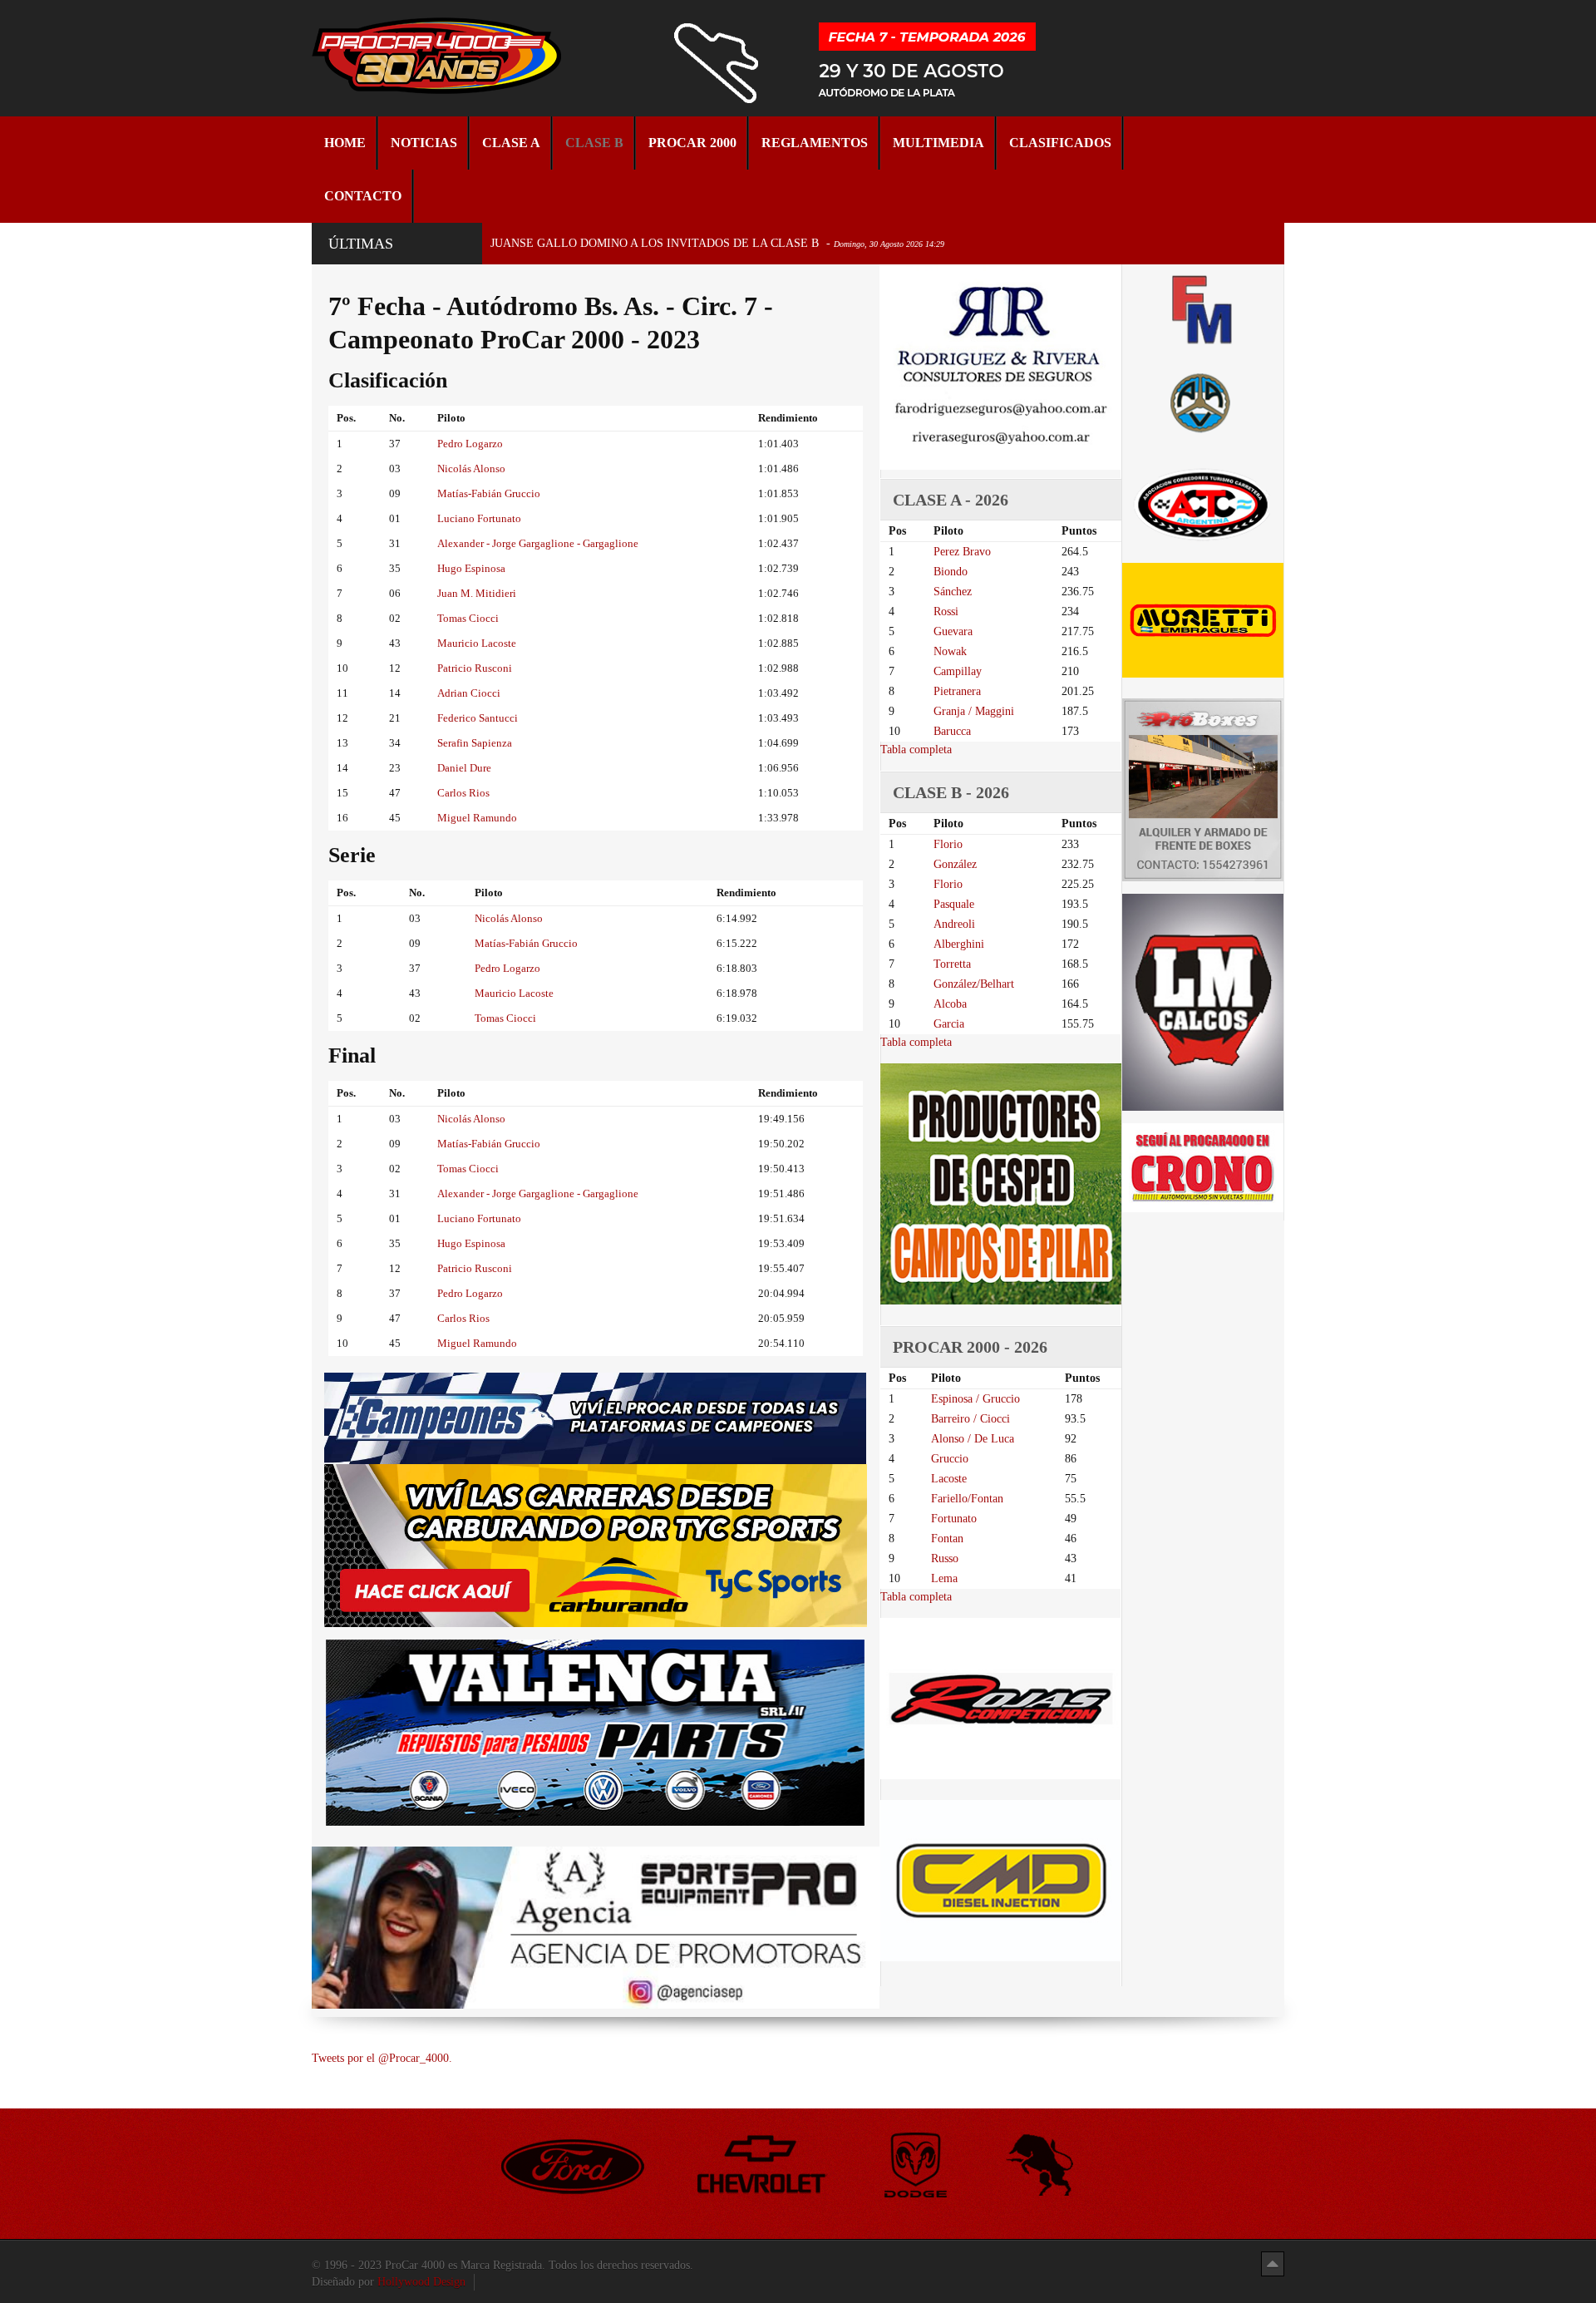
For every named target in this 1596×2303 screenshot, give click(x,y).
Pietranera (957, 691)
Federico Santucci (478, 718)
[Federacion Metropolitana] (1203, 309)
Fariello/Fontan (967, 1499)
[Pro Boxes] (1203, 789)
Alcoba (950, 1004)
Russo (945, 1558)
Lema (944, 1578)
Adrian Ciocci (469, 693)
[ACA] (1203, 400)
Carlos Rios (463, 793)
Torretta (952, 964)
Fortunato (954, 1519)
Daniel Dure (464, 768)
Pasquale (954, 904)
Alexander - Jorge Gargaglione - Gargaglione (538, 543)
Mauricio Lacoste (477, 643)
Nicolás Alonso (471, 468)
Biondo (951, 572)
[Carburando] (596, 1545)
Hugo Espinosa (471, 568)
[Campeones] (595, 1417)
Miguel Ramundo (477, 818)
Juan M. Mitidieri (477, 593)
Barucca (952, 731)
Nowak (950, 651)
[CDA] (1203, 503)
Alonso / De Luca (973, 1439)
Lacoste (949, 1479)
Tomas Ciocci (468, 618)
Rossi (946, 612)
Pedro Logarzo (470, 444)
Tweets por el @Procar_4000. (382, 2058)
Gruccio (950, 1459)
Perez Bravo (962, 552)
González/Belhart (974, 984)
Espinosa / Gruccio (975, 1399)
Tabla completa (916, 750)
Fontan (947, 1539)
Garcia (949, 1024)
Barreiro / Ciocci (970, 1419)
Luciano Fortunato (479, 518)
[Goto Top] (1273, 2264)
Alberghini (959, 944)
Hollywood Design (421, 2282)
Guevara (953, 631)
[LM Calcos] (1203, 1001)
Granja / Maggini (974, 711)
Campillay (958, 671)
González (955, 864)
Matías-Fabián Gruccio (489, 493)
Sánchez (953, 592)
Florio (948, 844)
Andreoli (954, 924)
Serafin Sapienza (475, 743)
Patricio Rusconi (475, 668)
